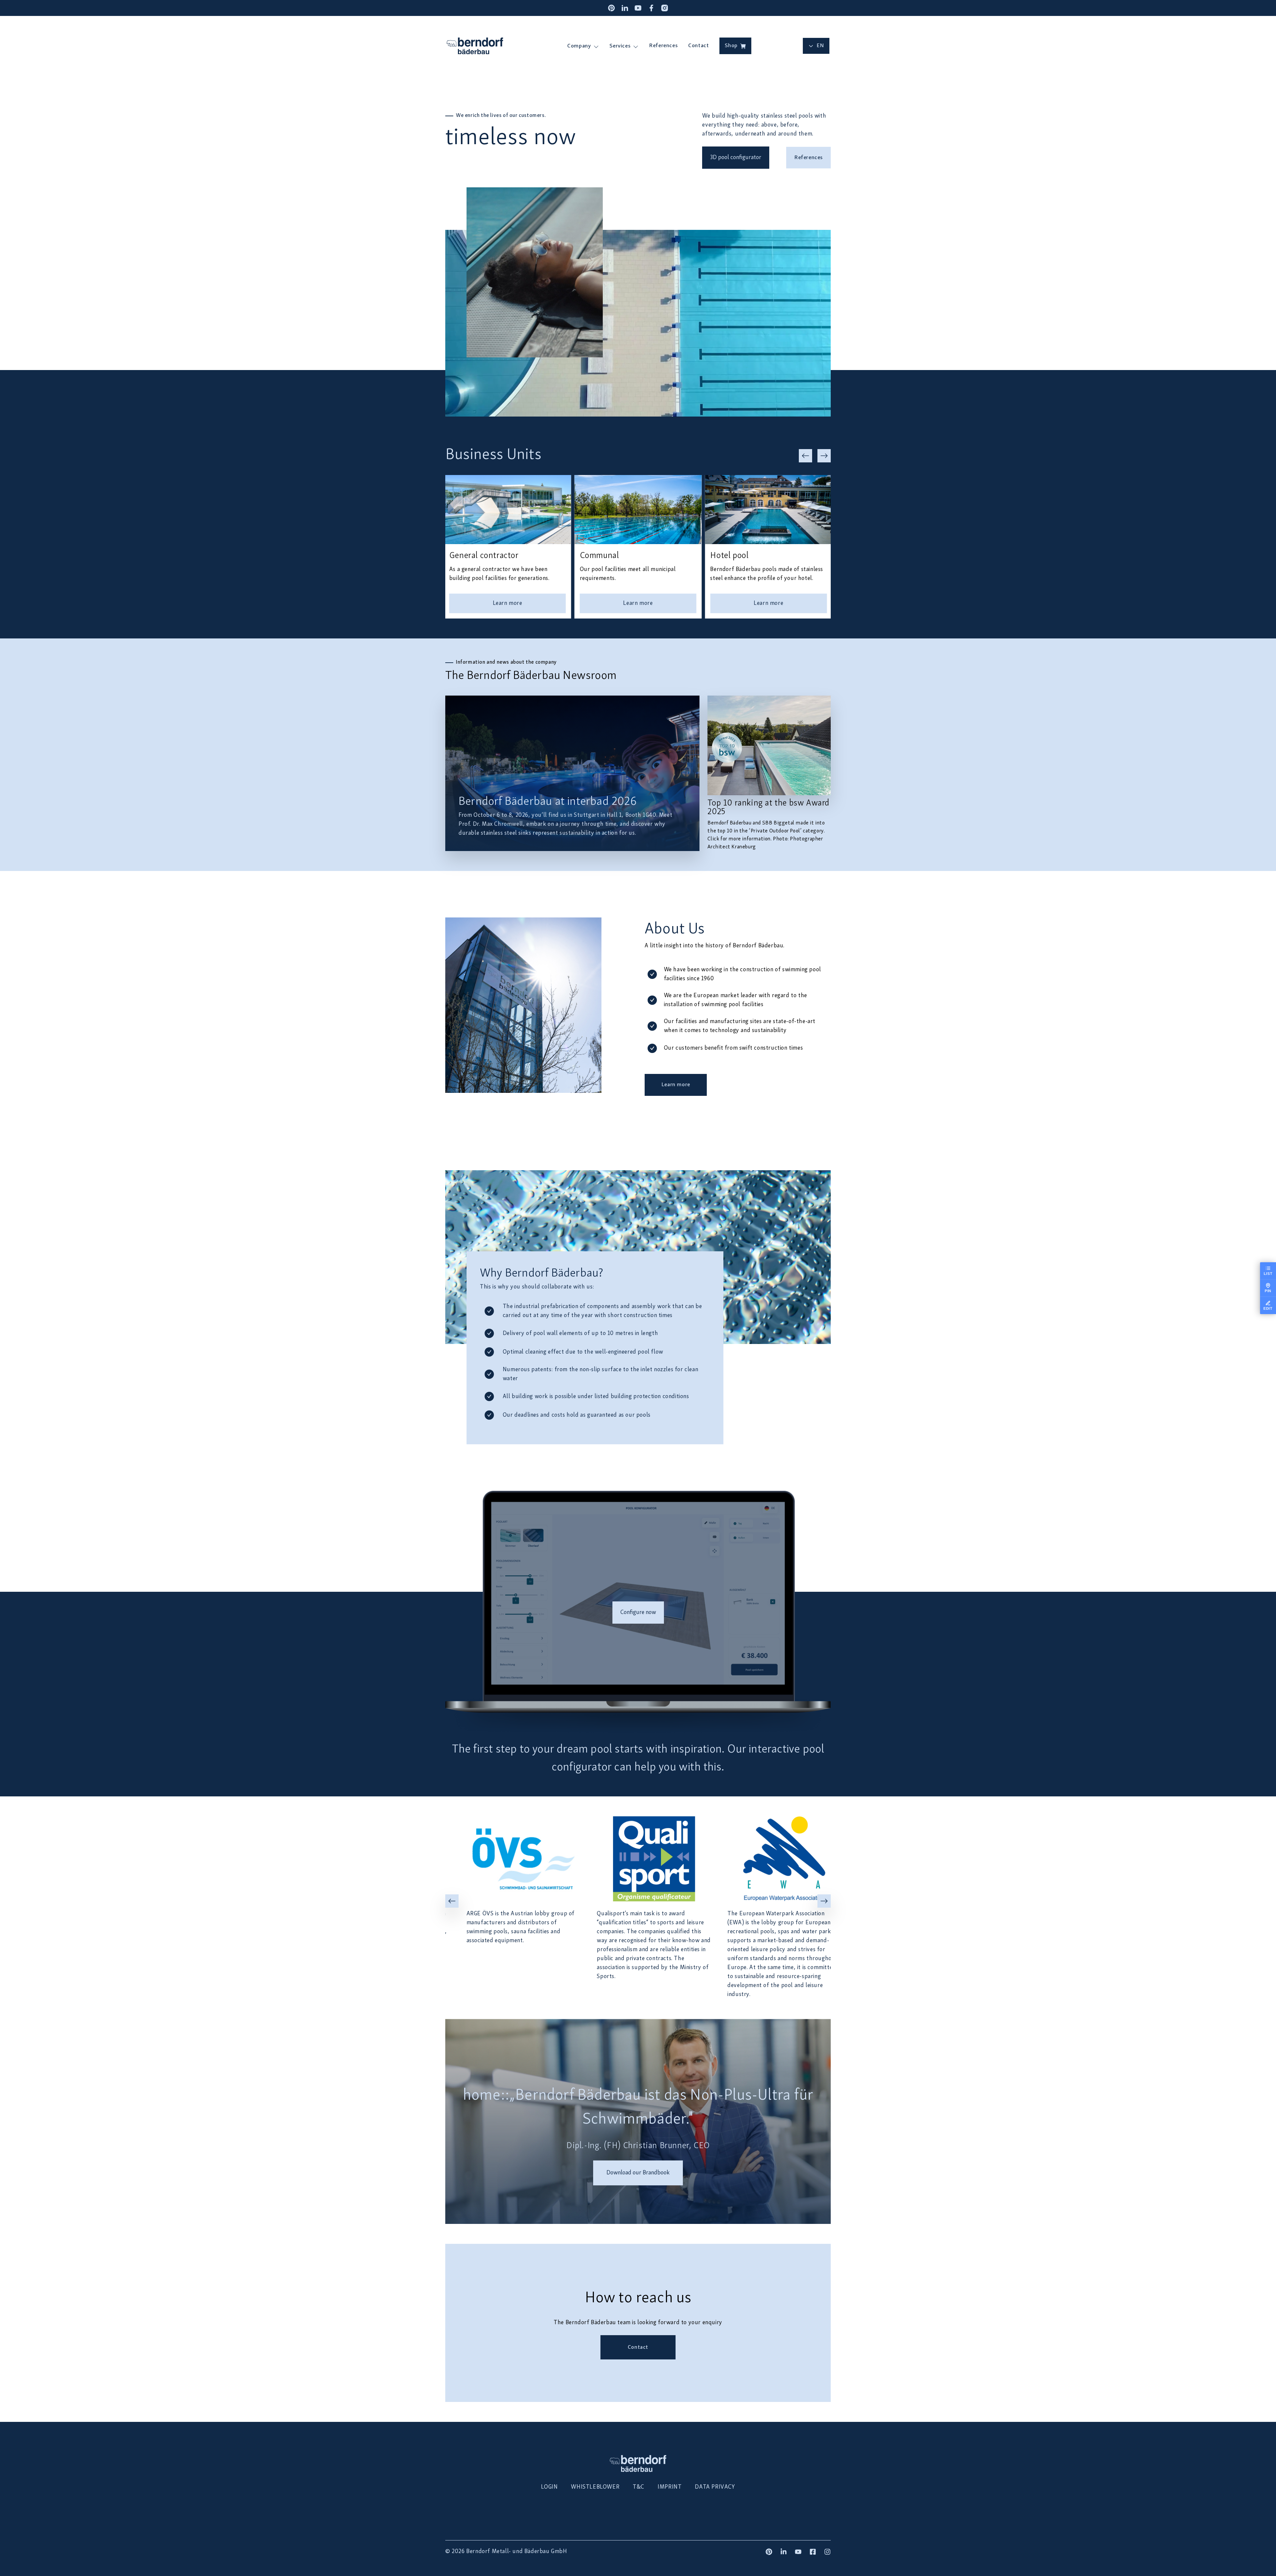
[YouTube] (638, 8)
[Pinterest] (611, 8)
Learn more (676, 1085)
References (663, 46)
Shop (731, 46)
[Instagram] (665, 8)
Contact (698, 46)
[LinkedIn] (625, 8)
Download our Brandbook (638, 2173)
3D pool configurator (736, 158)
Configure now (638, 1613)
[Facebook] (651, 8)
